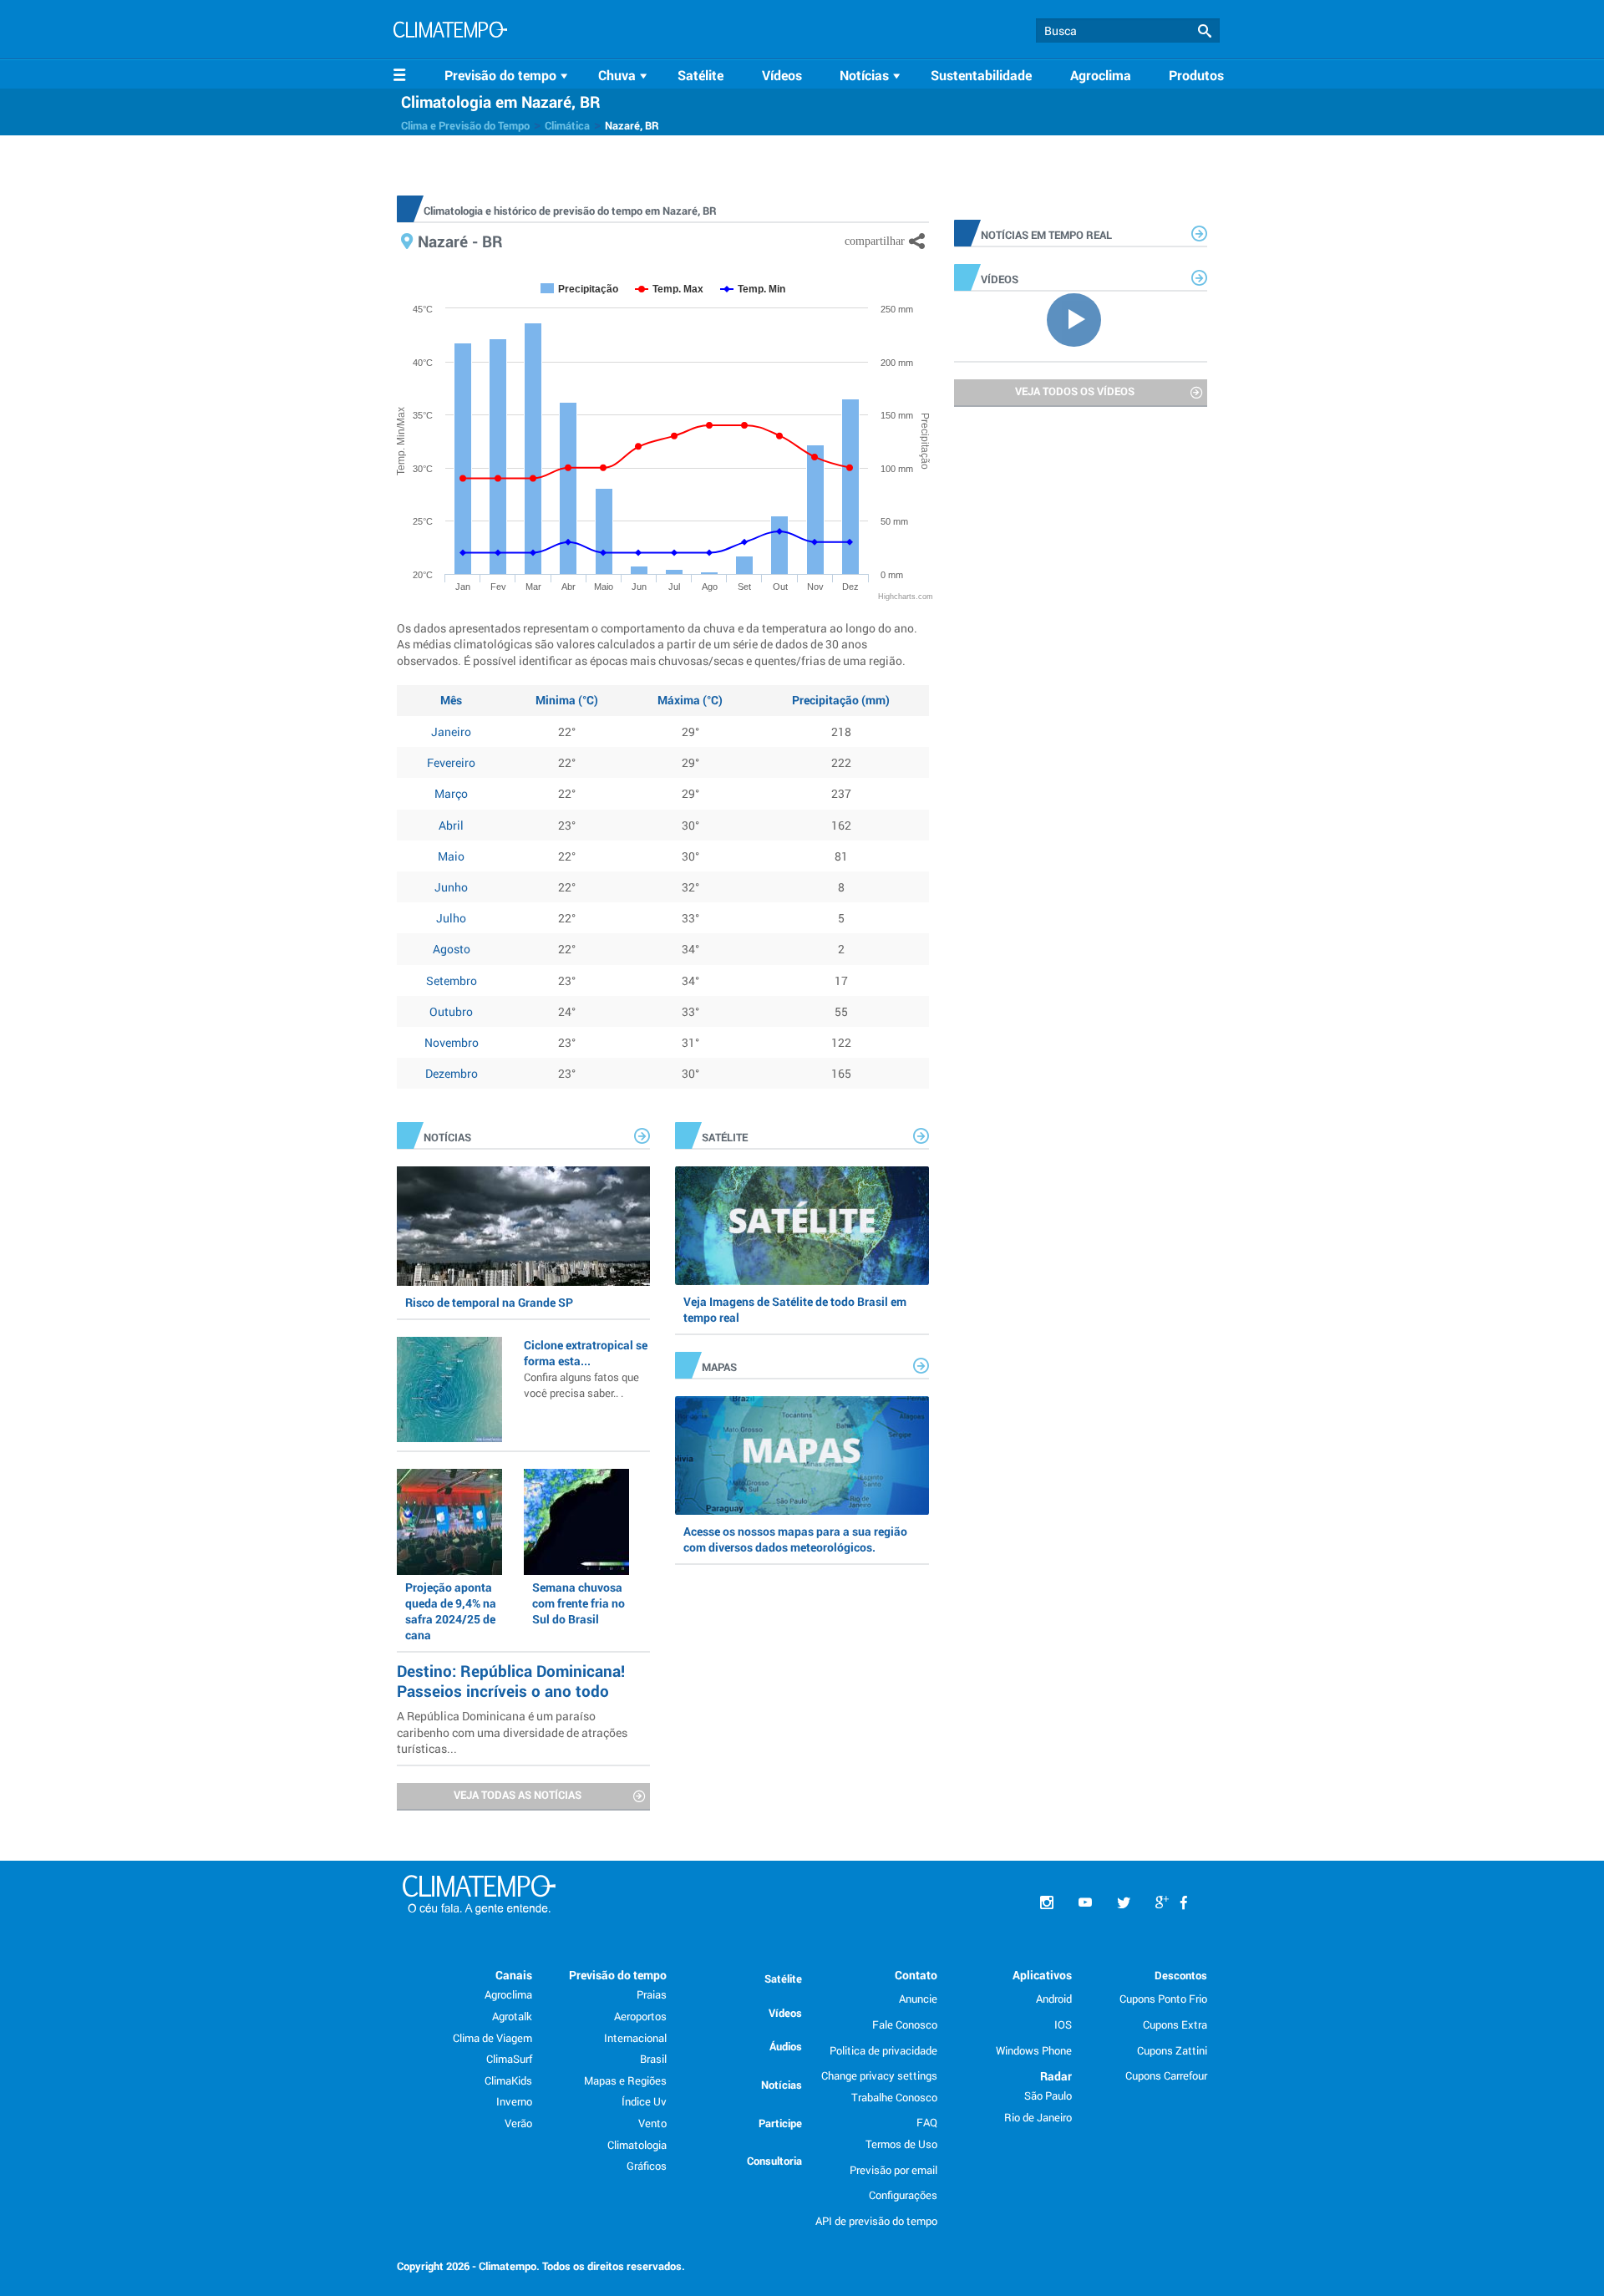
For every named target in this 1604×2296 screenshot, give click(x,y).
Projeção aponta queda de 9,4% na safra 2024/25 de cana (451, 1611)
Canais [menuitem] (514, 1975)
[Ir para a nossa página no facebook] (1184, 1903)
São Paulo (1048, 2095)
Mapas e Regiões (625, 2080)
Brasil (653, 2059)
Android (1054, 1999)
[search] (1128, 30)
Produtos (1196, 75)
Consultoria (774, 2161)
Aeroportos (640, 2016)
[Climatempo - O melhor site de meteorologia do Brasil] (450, 32)
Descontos (1181, 1975)
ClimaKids (508, 2080)
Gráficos (647, 2166)
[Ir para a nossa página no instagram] (1047, 1903)
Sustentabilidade (981, 75)
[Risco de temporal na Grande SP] (523, 1226)
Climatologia (637, 2145)
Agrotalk (512, 2016)
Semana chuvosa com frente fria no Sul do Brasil (579, 1603)
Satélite (700, 75)
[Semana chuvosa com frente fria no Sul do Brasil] (576, 1521)
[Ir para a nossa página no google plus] (1162, 1903)
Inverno (514, 2101)
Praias (652, 1994)
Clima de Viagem (492, 2038)
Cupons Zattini (1172, 2050)
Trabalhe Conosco (894, 2097)
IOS (1063, 2024)
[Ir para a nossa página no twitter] (1124, 1903)
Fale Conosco (905, 2024)
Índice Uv (644, 2101)
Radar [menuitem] (1056, 2076)
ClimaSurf (509, 2059)
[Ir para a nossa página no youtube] (1085, 1903)
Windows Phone (1034, 2050)
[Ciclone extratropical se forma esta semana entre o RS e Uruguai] (449, 1389)
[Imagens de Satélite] (802, 1226)
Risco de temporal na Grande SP (489, 1302)
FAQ (927, 2122)
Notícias (782, 2085)
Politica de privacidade (883, 2050)
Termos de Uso (901, 2144)
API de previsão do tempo (876, 2221)
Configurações (903, 2195)
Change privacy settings (879, 2075)
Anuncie (918, 1999)
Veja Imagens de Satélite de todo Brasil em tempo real (795, 1309)
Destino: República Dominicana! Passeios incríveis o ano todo (511, 1681)
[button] (1205, 31)
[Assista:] (1081, 318)
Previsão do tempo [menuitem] (618, 1975)
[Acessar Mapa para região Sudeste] (802, 1455)
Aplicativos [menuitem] (1042, 1975)
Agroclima (1101, 75)
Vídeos (782, 75)
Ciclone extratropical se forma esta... (586, 1369)
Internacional (635, 2038)
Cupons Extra (1175, 2024)
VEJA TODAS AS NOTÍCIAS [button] (518, 1795)
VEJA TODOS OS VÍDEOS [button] (1075, 391)
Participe (780, 2123)
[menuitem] (509, 75)
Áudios (786, 2046)
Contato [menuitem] (916, 1975)
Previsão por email (893, 2170)
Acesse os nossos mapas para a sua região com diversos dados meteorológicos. (795, 1539)
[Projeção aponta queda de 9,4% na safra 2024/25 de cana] (449, 1521)
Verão (518, 2123)
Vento (652, 2123)
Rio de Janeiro (1038, 2117)
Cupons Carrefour (1166, 2075)
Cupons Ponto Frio (1163, 1999)
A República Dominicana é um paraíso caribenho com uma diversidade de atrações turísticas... (512, 1732)
